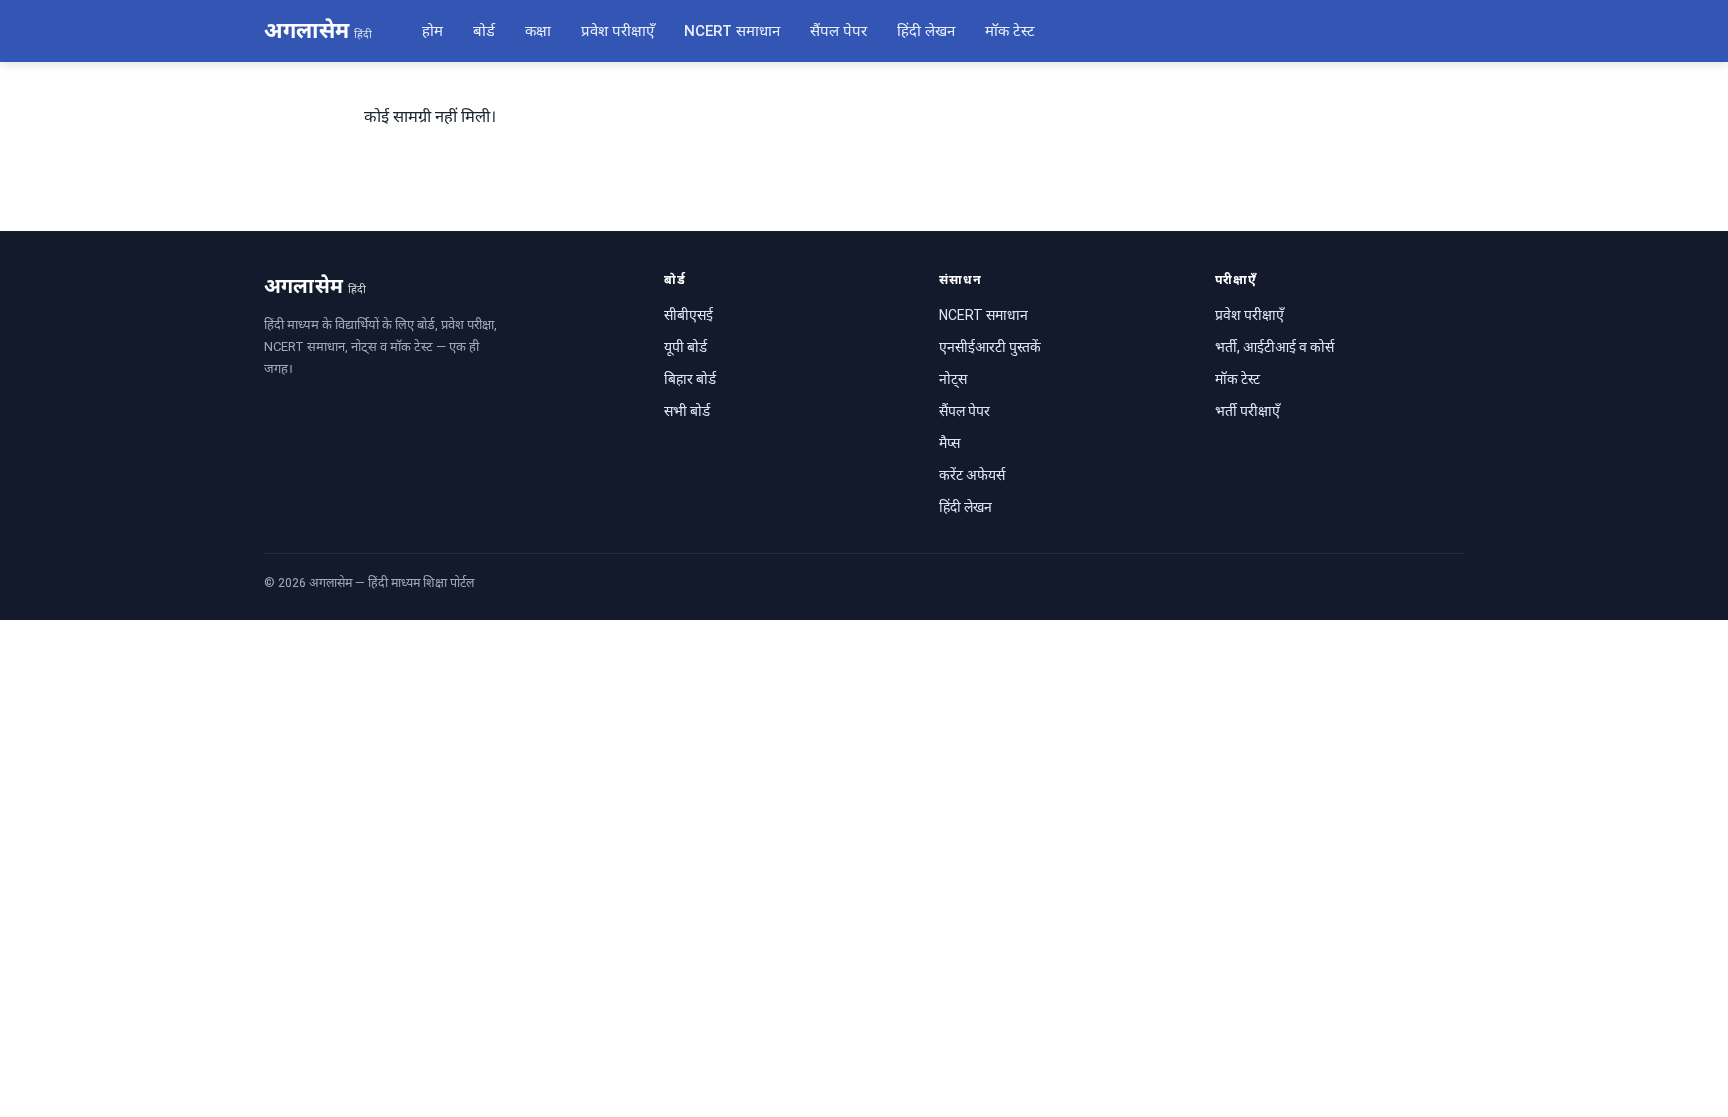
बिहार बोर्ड (690, 379)
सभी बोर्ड (687, 411)
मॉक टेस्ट (1010, 31)
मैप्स (949, 443)
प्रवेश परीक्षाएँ (617, 31)
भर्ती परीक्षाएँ (1247, 411)
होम (432, 31)
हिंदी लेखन (926, 31)
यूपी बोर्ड (685, 347)
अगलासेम (318, 30)
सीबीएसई (688, 315)
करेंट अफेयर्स (972, 475)
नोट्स (953, 379)
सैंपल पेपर (838, 31)
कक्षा (538, 31)
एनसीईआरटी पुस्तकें (990, 347)
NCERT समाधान (732, 31)
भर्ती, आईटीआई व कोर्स (1274, 347)
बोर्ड (484, 31)
